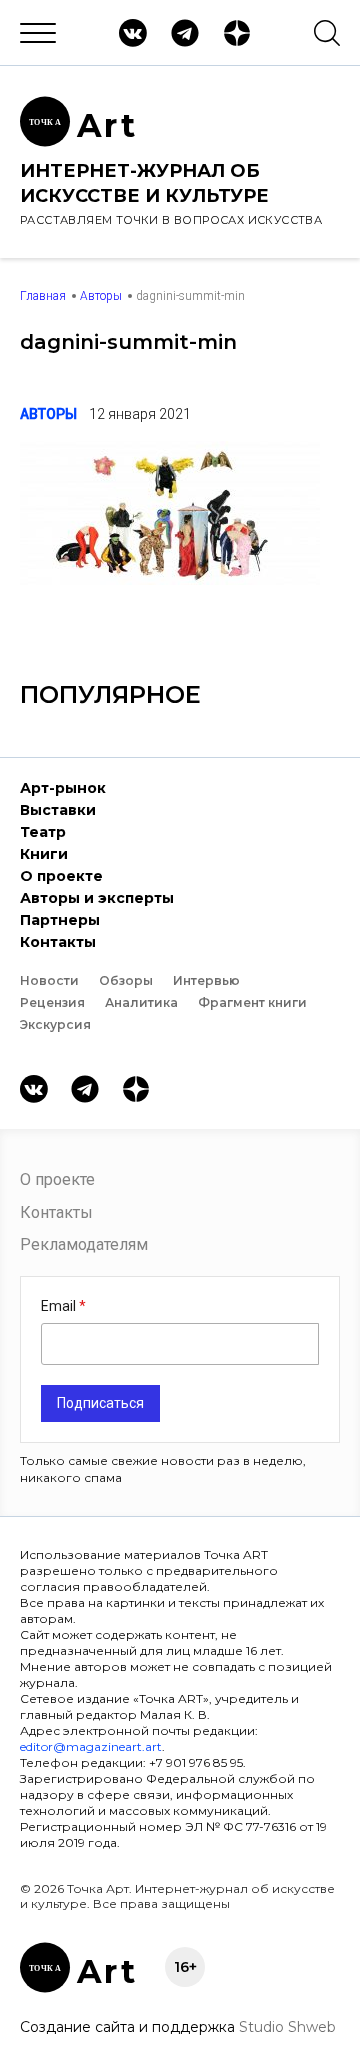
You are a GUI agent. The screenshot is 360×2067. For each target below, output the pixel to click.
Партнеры (60, 920)
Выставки (58, 810)
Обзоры (126, 980)
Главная (43, 296)
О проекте (61, 876)
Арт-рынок (63, 788)
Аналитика (141, 1002)
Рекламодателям (84, 1244)
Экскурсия (55, 1024)
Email (60, 1306)
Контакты (58, 942)
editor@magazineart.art (91, 1746)
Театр (43, 832)
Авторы (101, 296)
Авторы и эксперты (97, 898)
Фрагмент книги (252, 1002)
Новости (49, 980)
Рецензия (52, 1002)
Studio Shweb (287, 2027)
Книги (44, 854)
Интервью (206, 980)
